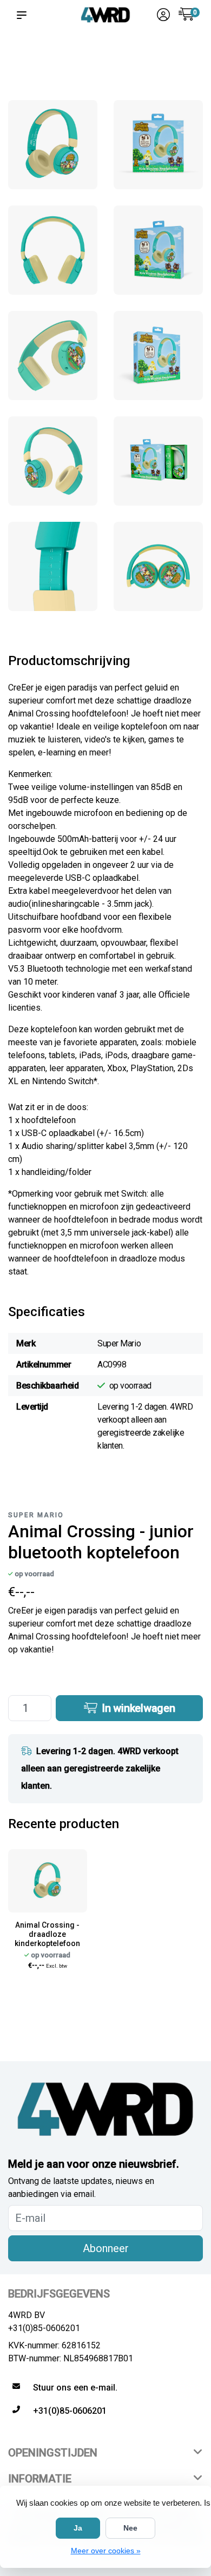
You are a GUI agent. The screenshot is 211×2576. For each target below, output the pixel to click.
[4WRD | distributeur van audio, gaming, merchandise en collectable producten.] (105, 15)
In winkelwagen (137, 1708)
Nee (130, 2528)
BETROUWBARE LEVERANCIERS (87, 60)
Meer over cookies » (106, 2551)
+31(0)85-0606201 (44, 2328)
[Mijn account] (163, 16)
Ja (78, 2528)
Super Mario (36, 1515)
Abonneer (106, 2248)
